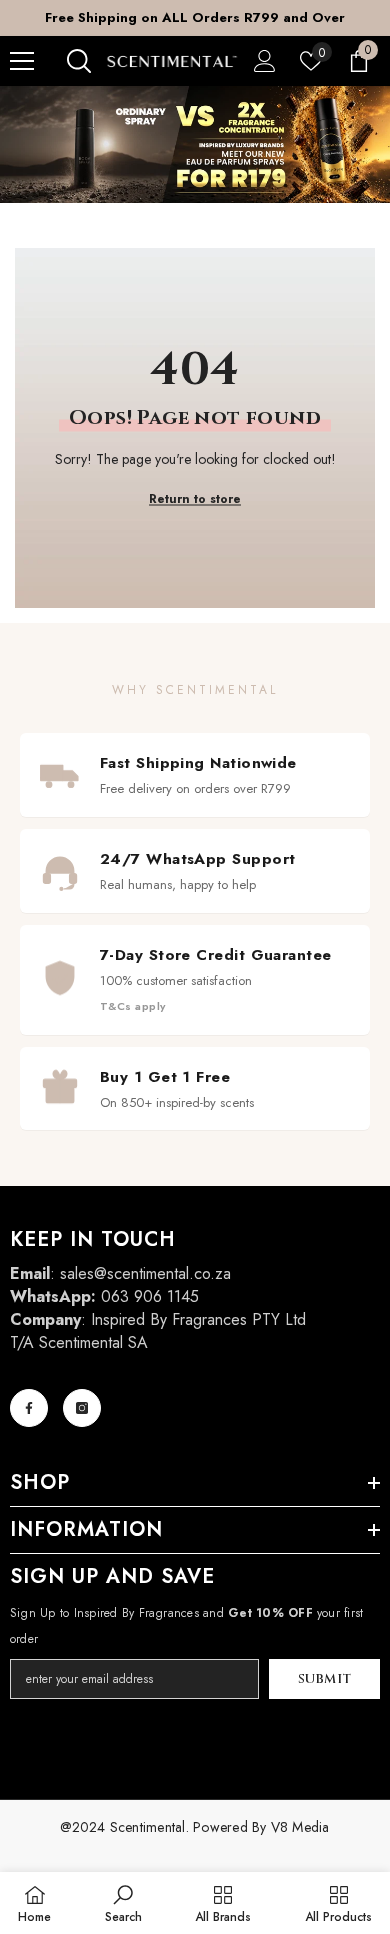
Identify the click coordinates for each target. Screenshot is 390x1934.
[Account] (265, 61)
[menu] (22, 61)
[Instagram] (82, 1408)
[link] (123, 1903)
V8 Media (300, 1827)
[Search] (79, 61)
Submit (325, 1679)
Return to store (195, 499)
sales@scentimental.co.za (145, 1273)
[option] (195, 18)
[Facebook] (29, 1408)
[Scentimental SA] (195, 144)
